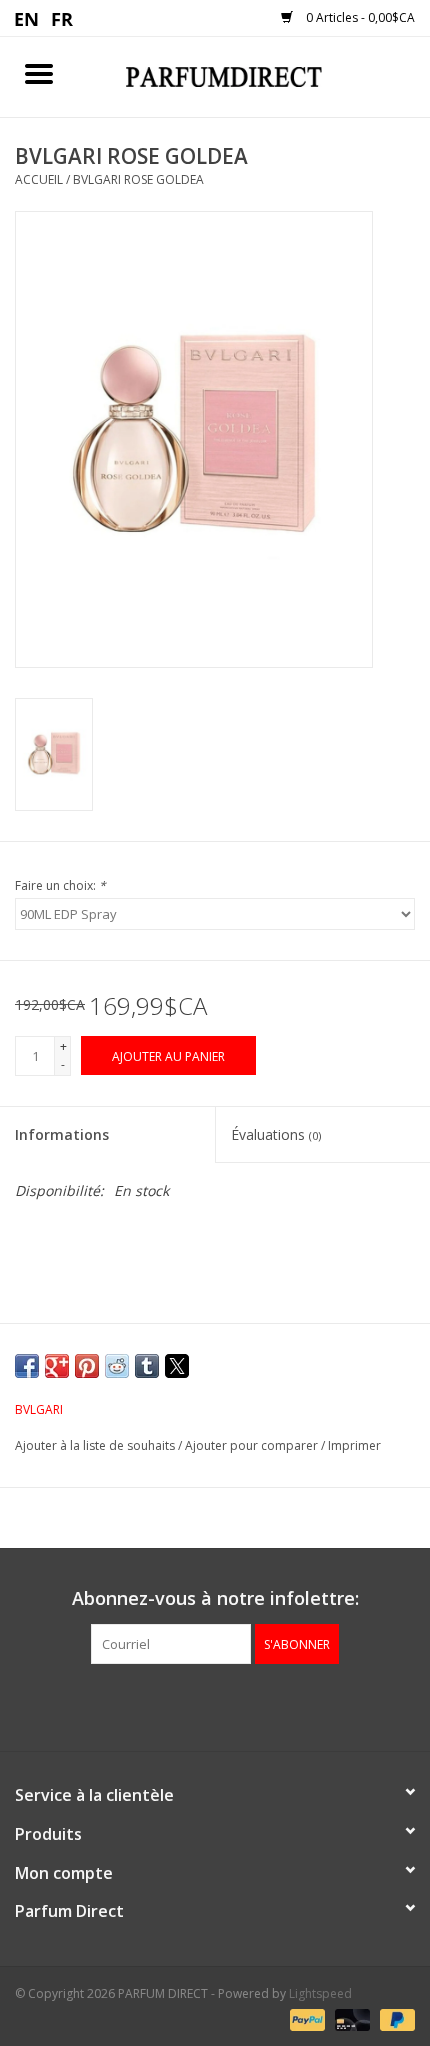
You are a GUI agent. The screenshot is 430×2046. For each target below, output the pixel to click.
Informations (62, 1134)
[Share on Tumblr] (147, 1366)
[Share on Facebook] (27, 1366)
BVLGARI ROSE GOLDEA (138, 179)
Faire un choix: (60, 885)
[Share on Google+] (57, 1366)
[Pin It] (87, 1366)
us (27, 18)
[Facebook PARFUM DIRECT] (197, 1705)
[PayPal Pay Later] (394, 2018)
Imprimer (354, 1445)
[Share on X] (177, 1366)
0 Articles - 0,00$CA (359, 17)
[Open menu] (39, 73)
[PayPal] (305, 2018)
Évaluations (276, 1134)
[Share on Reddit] (117, 1366)
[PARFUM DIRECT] (254, 75)
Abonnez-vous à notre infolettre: (215, 1598)
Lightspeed (320, 1993)
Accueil (39, 179)
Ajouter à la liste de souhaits (96, 1445)
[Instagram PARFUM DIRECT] (233, 1705)
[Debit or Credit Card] (350, 2018)
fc (62, 18)
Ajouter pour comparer (253, 1445)
